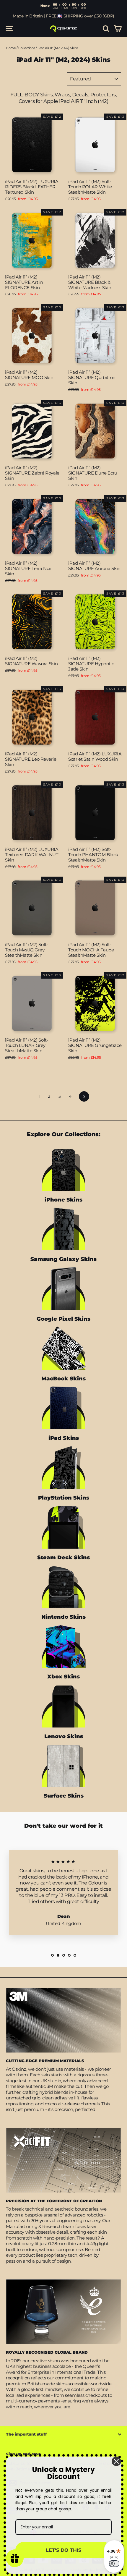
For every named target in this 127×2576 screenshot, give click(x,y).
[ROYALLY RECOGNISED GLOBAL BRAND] (63, 2312)
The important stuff (26, 2434)
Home (11, 48)
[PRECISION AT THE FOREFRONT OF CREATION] (63, 2160)
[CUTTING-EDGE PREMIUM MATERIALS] (63, 2020)
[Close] (116, 2461)
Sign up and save (23, 2454)
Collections (27, 48)
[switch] (114, 2564)
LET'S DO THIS (63, 2550)
